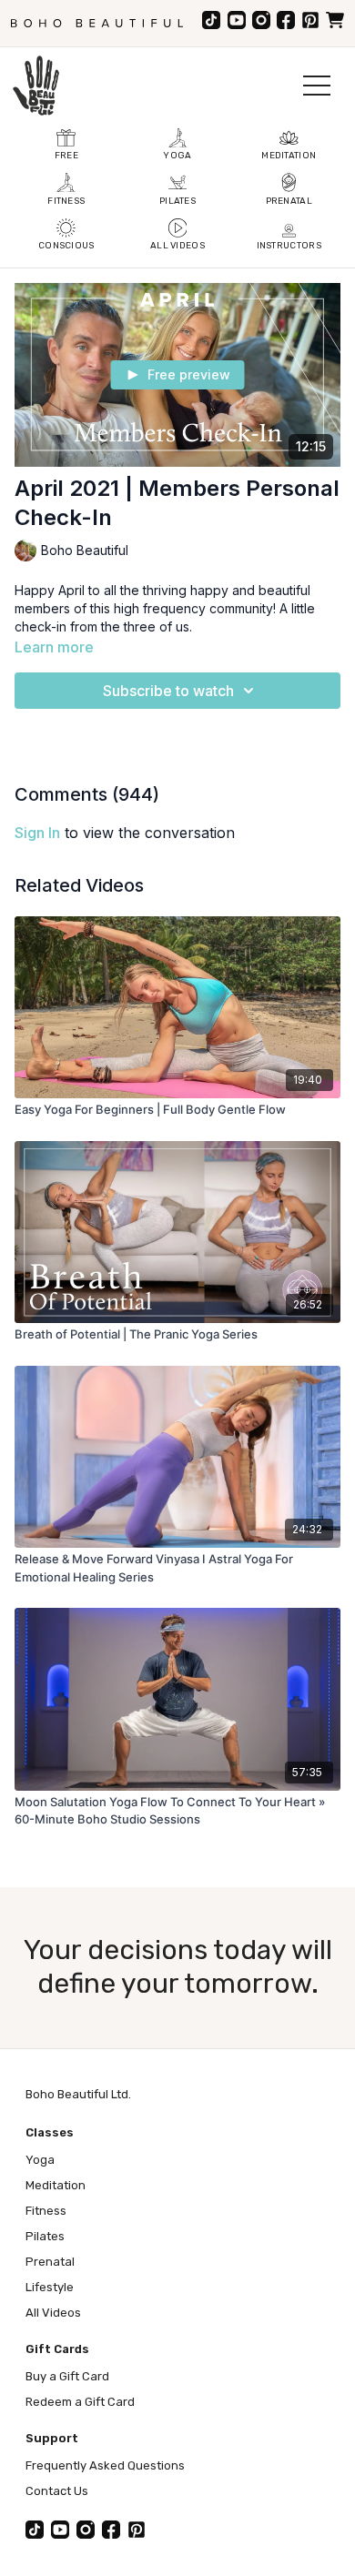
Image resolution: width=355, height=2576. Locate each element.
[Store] (335, 20)
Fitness (46, 2211)
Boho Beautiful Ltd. (78, 2094)
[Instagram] (261, 20)
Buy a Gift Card (67, 2376)
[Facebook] (286, 20)
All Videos (53, 2313)
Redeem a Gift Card (80, 2402)
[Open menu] (317, 86)
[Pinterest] (310, 20)
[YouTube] (237, 20)
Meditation (56, 2185)
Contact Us (57, 2491)
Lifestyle (50, 2287)
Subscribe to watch (168, 691)
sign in (37, 833)
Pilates (45, 2236)
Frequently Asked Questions (105, 2465)
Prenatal (50, 2262)
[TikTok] (211, 20)
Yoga (40, 2160)
